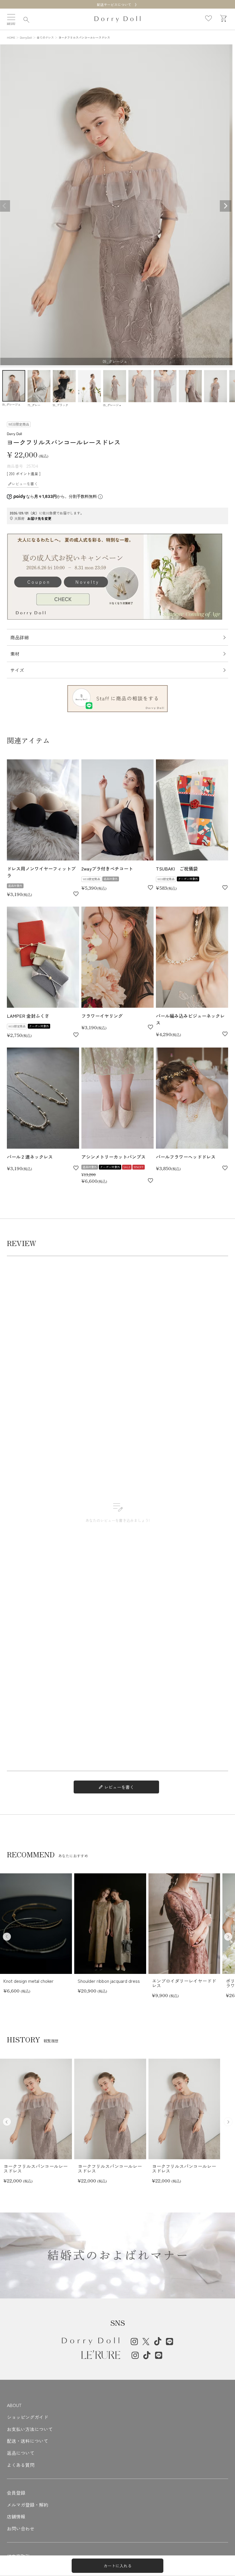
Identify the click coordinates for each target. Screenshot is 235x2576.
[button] (228, 1937)
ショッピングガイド (28, 2417)
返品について (21, 2453)
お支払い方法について (30, 2429)
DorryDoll (26, 37)
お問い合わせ (21, 2528)
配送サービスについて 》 (117, 4)
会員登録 (16, 2493)
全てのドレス (45, 37)
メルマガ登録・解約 (28, 2505)
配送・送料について (28, 2441)
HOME (11, 37)
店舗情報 (16, 2516)
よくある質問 (21, 2465)
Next (226, 206)
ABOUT (14, 2405)
